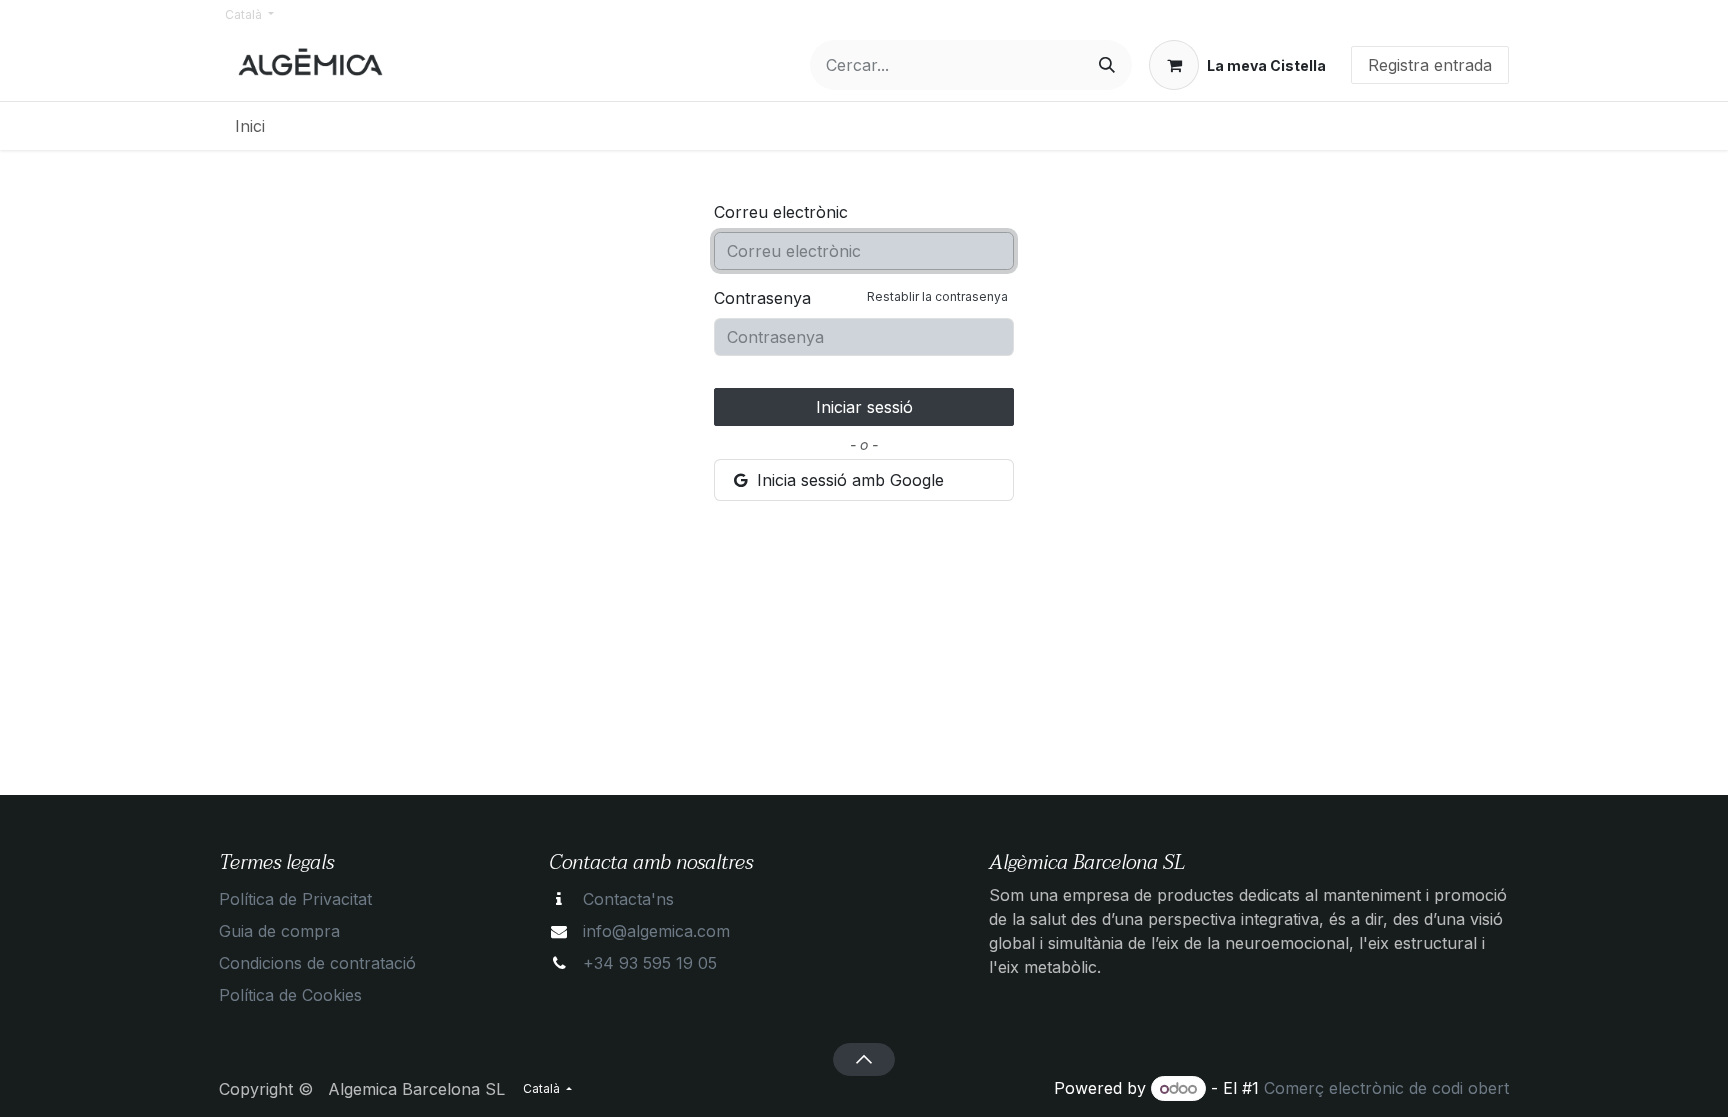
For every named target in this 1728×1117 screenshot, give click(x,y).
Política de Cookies (290, 995)
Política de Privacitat (295, 899)
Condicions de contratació (317, 963)
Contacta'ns (628, 899)
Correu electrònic (781, 212)
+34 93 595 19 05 (650, 963)
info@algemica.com (656, 931)
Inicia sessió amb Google (848, 480)
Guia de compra (279, 931)
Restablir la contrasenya (937, 296)
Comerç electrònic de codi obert (1386, 1088)
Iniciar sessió (864, 407)
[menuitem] (250, 126)
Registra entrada (1430, 65)
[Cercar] (1107, 65)
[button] (863, 1059)
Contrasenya (861, 298)
